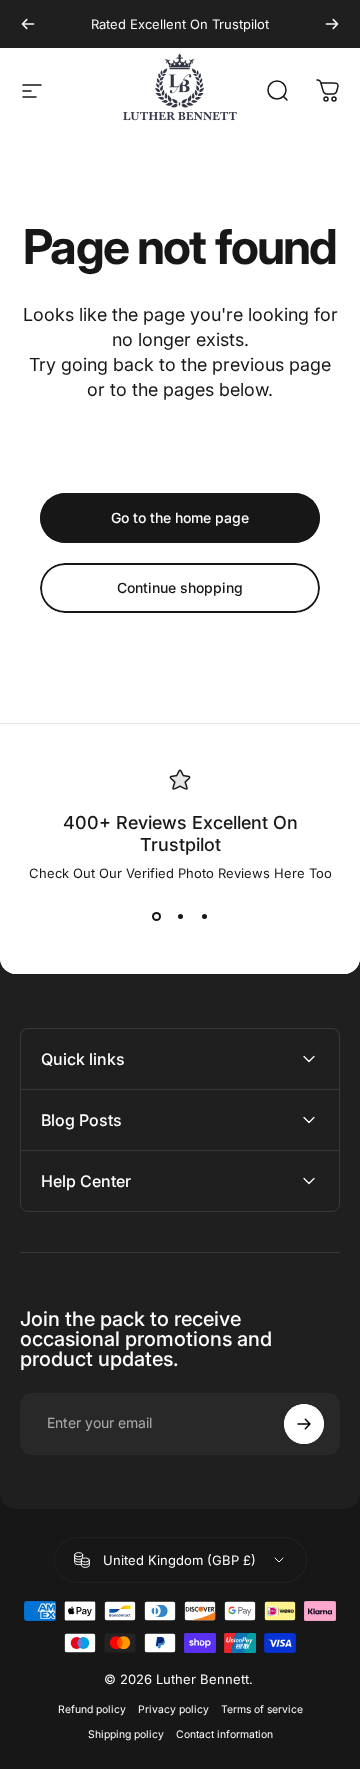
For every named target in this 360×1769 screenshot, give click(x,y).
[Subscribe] (304, 1424)
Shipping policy (126, 1734)
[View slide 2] (180, 917)
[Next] (332, 24)
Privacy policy (173, 1709)
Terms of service (262, 1709)
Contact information (224, 1734)
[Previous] (28, 24)
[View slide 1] (156, 917)
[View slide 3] (204, 917)
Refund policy (92, 1709)
